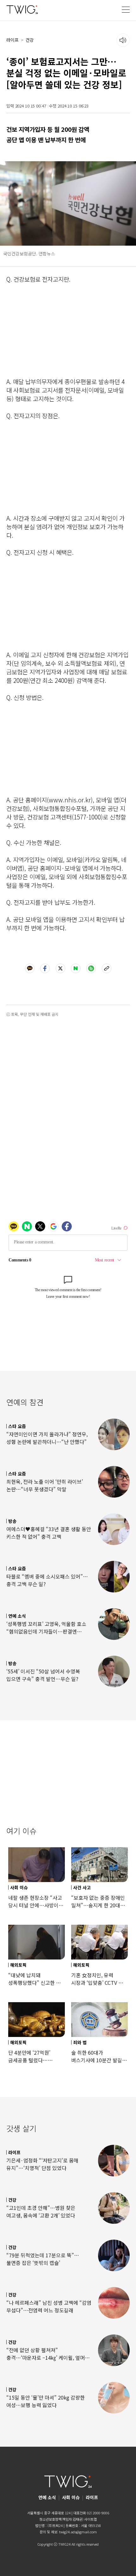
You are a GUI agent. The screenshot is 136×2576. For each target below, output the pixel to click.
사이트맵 (90, 2519)
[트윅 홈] (22, 9)
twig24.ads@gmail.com (78, 2532)
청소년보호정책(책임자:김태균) (61, 2519)
